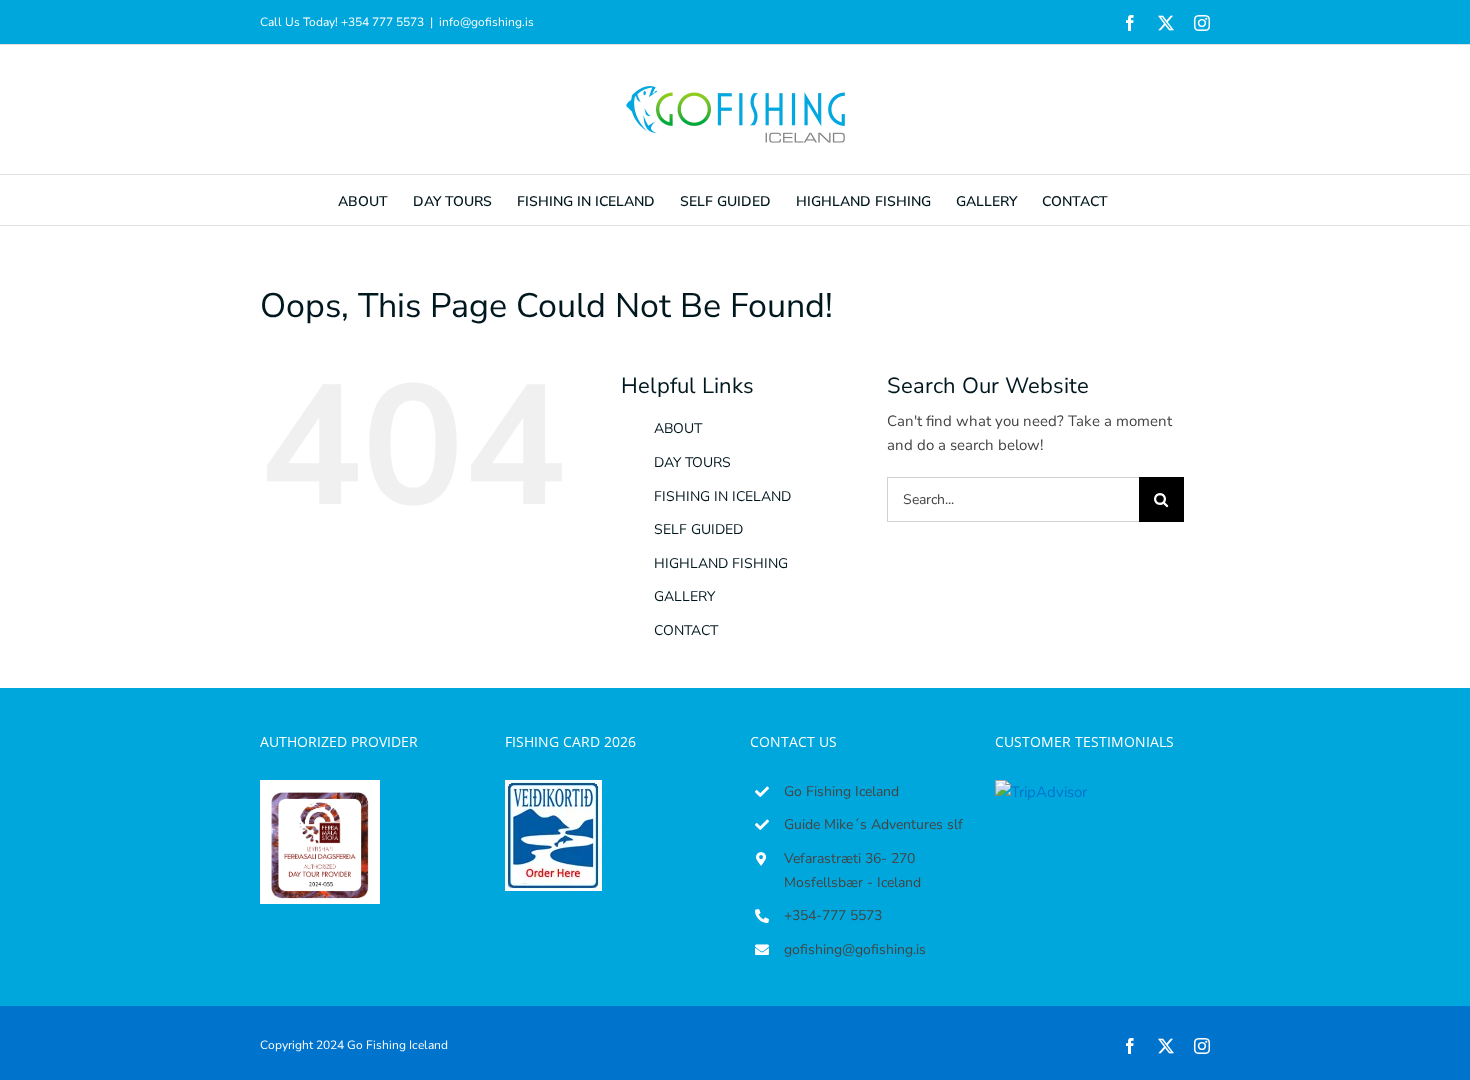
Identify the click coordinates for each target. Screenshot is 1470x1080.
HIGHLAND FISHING (721, 563)
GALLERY (684, 596)
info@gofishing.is (486, 22)
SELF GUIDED (698, 529)
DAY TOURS (692, 462)
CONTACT (686, 630)
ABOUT (678, 428)
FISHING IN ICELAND (722, 496)
